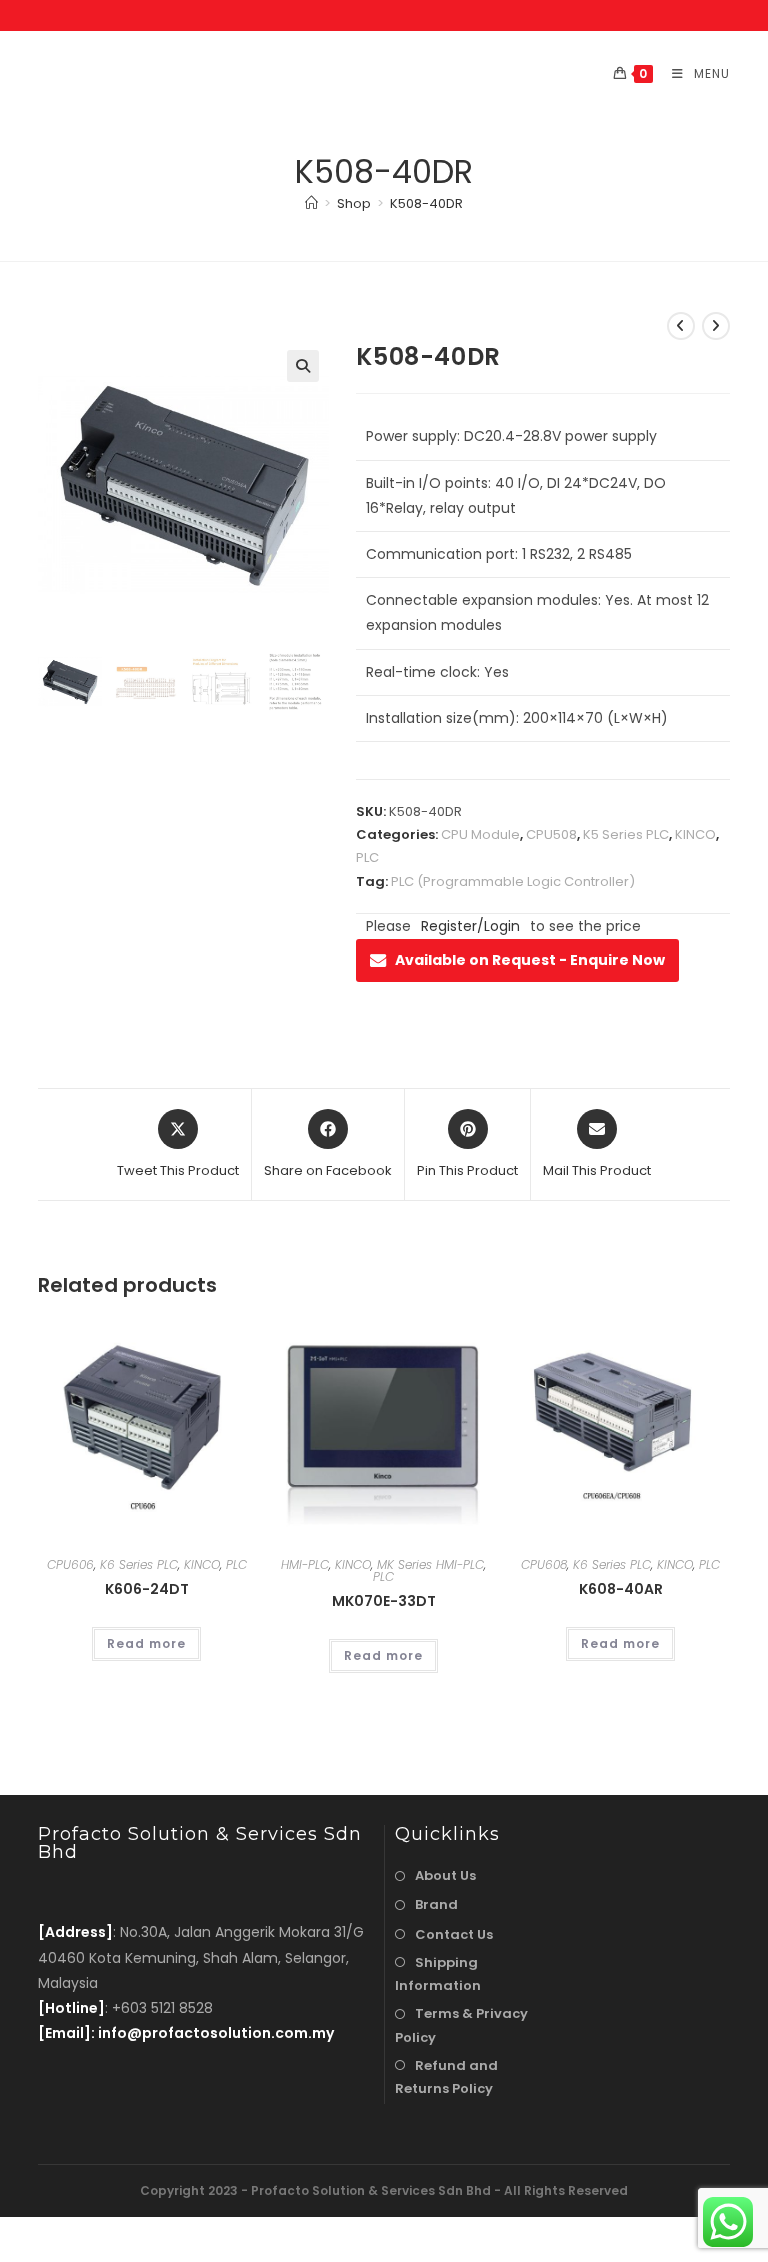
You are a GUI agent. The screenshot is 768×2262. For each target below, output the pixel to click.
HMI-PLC (305, 1564)
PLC (367, 857)
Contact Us (454, 1934)
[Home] (311, 203)
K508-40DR (426, 203)
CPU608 (544, 1564)
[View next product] (716, 326)
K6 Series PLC (139, 1564)
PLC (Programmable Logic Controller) (513, 881)
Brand (436, 1904)
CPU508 (551, 834)
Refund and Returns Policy (446, 2077)
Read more (146, 1643)
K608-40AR (621, 1589)
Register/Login (470, 926)
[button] (303, 366)
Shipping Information (438, 1974)
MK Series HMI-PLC (430, 1564)
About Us (445, 1875)
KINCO (695, 834)
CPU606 (70, 1564)
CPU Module (480, 834)
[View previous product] (681, 326)
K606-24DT (147, 1589)
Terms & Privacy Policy (461, 2025)
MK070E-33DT (384, 1601)
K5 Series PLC (626, 834)
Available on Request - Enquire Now (530, 960)
